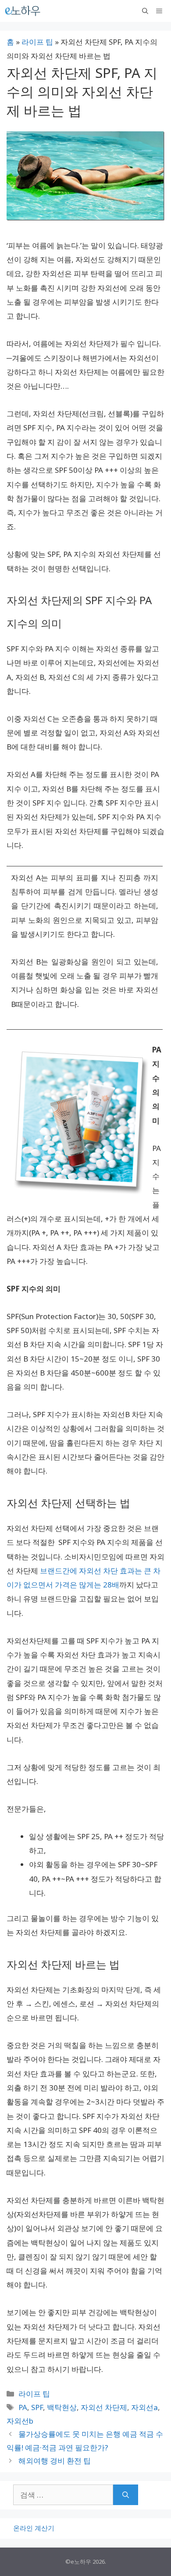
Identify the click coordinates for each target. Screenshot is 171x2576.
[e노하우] (23, 11)
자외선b (20, 2421)
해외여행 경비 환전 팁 (55, 2461)
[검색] (126, 2495)
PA (23, 2407)
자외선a (144, 2407)
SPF (37, 2407)
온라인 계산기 (34, 2528)
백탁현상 (62, 2407)
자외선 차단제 (104, 2407)
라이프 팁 (37, 42)
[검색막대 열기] (145, 11)
